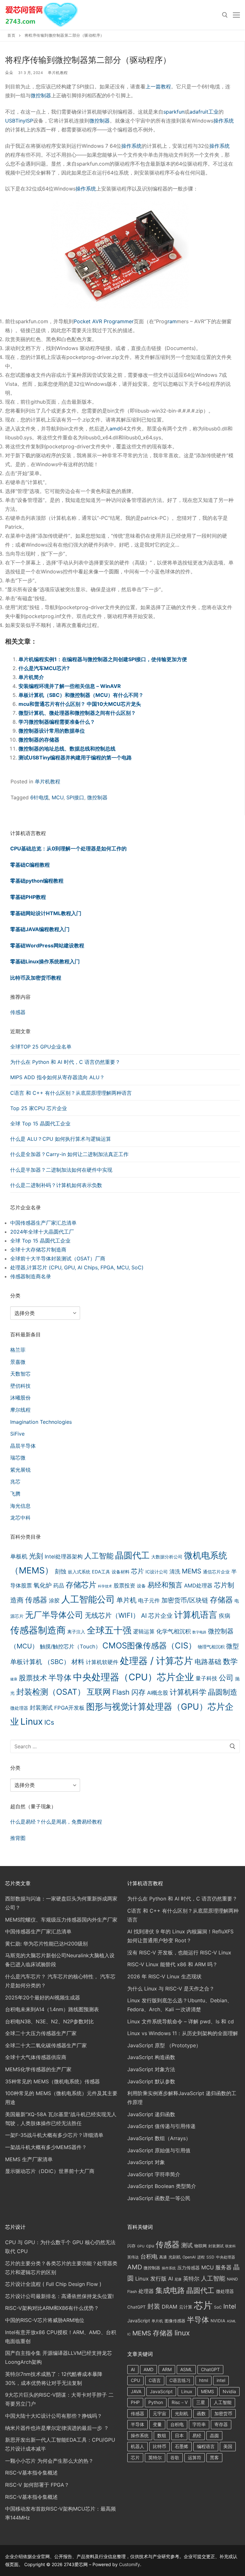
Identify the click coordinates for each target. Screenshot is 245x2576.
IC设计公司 (157, 1572)
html (204, 2380)
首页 (11, 35)
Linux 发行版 (151, 2279)
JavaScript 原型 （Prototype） (164, 2045)
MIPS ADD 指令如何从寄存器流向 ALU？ (57, 1077)
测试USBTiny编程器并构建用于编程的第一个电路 (75, 758)
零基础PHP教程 (28, 897)
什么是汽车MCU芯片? (44, 668)
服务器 (223, 2267)
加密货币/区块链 (185, 1600)
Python (156, 2402)
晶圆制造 (223, 1692)
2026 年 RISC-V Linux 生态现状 (164, 1976)
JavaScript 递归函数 (151, 2114)
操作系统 (224, 121)
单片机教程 (58, 73)
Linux (32, 1721)
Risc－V (180, 2402)
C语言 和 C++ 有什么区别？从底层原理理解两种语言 (71, 1093)
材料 (78, 1662)
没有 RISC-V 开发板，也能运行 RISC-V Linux (179, 1953)
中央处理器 (226, 2257)
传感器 (18, 1012)
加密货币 (223, 2413)
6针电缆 (40, 797)
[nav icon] (236, 15)
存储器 (221, 1600)
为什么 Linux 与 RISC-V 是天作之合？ (171, 1989)
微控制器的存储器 (39, 740)
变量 (157, 2424)
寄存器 (221, 2424)
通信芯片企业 (216, 1572)
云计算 (186, 2307)
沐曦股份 (20, 1398)
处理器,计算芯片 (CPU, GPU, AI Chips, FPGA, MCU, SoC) (77, 1267)
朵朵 (9, 73)
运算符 (195, 2457)
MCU (58, 797)
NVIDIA (218, 2321)
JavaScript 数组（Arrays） (159, 2138)
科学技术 (105, 1586)
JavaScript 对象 (146, 2162)
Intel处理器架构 (64, 1557)
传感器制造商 (38, 1630)
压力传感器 (189, 2268)
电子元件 (149, 1601)
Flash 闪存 (129, 1692)
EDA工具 (101, 1572)
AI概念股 (158, 1693)
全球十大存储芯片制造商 (38, 1250)
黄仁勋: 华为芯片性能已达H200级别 (46, 1944)
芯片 (137, 1571)
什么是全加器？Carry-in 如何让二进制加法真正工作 (69, 1154)
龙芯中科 (20, 1518)
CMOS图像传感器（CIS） (149, 1645)
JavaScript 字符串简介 (154, 2174)
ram (172, 321)
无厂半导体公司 (54, 1615)
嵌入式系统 (79, 1572)
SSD (210, 2257)
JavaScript (139, 2321)
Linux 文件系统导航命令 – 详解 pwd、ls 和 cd (181, 2021)
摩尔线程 (20, 1410)
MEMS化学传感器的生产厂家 (38, 2069)
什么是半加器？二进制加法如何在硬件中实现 (61, 1170)
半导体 (60, 1678)
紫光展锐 (20, 1470)
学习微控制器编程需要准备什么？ (57, 722)
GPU (141, 2246)
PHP (135, 2402)
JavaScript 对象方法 (151, 2069)
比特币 (160, 2446)
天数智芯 (20, 1374)
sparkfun (174, 112)
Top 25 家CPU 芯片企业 (39, 1108)
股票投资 (124, 1586)
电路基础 (208, 1661)
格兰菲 (18, 1350)
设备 (141, 1586)
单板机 (19, 1556)
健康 (14, 1679)
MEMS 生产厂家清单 (29, 2159)
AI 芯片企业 (157, 1616)
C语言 (155, 2380)
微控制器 (41, 95)
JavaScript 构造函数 (151, 2057)
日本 (179, 2435)
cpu (150, 2246)
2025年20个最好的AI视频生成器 (43, 1997)
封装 (154, 2306)
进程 (201, 2257)
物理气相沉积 (211, 1647)
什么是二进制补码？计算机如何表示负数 (56, 1185)
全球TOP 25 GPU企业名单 (41, 1047)
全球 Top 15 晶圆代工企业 (40, 1124)
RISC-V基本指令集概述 (31, 2473)
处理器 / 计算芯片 (156, 1661)
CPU (135, 2380)
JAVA (136, 2391)
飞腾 (15, 1494)
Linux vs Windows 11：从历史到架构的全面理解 (183, 2033)
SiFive (17, 1434)
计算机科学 (188, 1692)
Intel (230, 2306)
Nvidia (229, 2391)
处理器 (146, 2291)
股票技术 (33, 1678)
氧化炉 (43, 1585)
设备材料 (121, 1572)
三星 (201, 2402)
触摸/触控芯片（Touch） (70, 1646)
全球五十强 (109, 1630)
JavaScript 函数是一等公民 (159, 2198)
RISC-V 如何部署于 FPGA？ (37, 2485)
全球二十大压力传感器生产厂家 (41, 2033)
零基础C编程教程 (30, 865)
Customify (130, 2564)
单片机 (126, 1600)
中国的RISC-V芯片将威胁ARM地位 (45, 2320)
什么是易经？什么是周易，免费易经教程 (56, 1822)
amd (115, 429)
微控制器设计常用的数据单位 (52, 731)
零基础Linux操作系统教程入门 (45, 961)
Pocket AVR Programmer (104, 321)
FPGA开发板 (69, 1708)
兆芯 (15, 1482)
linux (182, 2333)
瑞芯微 (18, 1458)
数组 (162, 2435)
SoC (218, 2307)
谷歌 (175, 2457)
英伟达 (133, 2257)
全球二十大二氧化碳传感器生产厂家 (46, 2045)
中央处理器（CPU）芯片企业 (134, 1677)
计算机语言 (196, 1615)
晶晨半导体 (23, 1446)
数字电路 (199, 1632)
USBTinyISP (19, 121)
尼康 (178, 2279)
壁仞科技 (20, 1386)
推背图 (18, 1838)
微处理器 (19, 1708)
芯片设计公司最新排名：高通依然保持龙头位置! (59, 2296)
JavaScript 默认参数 (151, 2081)
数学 (230, 1661)
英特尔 (191, 2278)
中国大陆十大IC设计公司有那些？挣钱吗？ (54, 2416)
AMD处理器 (198, 1586)
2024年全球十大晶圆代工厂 (42, 1232)
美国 (228, 2446)
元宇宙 (160, 2413)
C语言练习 (180, 2380)
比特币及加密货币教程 (36, 978)
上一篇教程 (158, 86)
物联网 (200, 2246)
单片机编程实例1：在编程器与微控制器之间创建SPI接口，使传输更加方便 (103, 659)
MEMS (192, 1571)
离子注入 (76, 1632)
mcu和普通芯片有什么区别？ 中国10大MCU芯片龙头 (80, 704)
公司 (226, 1678)
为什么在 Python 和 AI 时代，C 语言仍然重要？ (65, 1062)
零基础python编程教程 (37, 881)
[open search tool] (225, 15)
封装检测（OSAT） (51, 1692)
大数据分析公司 (167, 1557)
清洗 (175, 1572)
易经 (197, 2435)
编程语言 (206, 2446)
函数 (201, 2413)
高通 (163, 2257)
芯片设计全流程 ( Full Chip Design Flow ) (53, 2284)
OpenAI (189, 2257)
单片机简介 (31, 677)
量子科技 (206, 1678)
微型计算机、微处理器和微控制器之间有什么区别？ (77, 713)
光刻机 (175, 2257)
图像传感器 (175, 2321)
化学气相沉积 (174, 1631)
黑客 (214, 2457)
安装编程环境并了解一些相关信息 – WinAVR (70, 686)
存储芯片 (81, 1585)
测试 (187, 2245)
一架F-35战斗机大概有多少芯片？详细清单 (54, 2135)
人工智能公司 (88, 1599)
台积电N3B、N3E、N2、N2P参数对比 (49, 2021)
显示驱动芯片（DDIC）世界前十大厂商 (50, 2171)
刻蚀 (61, 1571)
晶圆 (214, 2435)
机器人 (137, 2446)
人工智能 (99, 1556)
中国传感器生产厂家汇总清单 (43, 1223)
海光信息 (20, 1506)
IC (129, 2334)
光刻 (36, 1556)
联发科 (230, 2246)
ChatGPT (137, 2307)
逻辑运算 (144, 1631)
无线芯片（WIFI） (112, 1615)
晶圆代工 (132, 1555)
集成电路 (170, 2290)
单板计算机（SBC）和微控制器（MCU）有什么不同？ (81, 695)
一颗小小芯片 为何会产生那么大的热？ (49, 2461)
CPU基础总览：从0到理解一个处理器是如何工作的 (68, 848)
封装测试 (41, 1707)
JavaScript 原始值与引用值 (159, 2150)
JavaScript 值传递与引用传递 (161, 2126)
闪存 (131, 2246)
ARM (167, 2369)
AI (171, 2279)
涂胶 (54, 1601)
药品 (59, 1586)
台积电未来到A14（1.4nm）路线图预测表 (52, 2009)
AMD (135, 2267)
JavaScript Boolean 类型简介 (162, 2186)
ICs (49, 1722)
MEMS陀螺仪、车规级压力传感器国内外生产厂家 (61, 1920)
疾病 (225, 1616)
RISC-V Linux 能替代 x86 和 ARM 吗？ (172, 1964)
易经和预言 (165, 1585)
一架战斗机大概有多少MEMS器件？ (46, 2147)
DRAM (170, 2307)
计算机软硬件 (102, 1662)
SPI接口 (75, 797)
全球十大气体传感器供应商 (36, 2057)
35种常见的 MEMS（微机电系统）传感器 (52, 2081)
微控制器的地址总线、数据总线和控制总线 (67, 749)
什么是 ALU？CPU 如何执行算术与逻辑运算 (61, 1139)
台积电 (149, 2256)
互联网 (99, 1692)
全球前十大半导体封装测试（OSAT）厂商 (58, 1258)
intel (221, 2380)
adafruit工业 (204, 112)
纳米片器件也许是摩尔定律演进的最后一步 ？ (57, 2428)
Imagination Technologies (41, 1422)
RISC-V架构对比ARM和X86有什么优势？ (52, 2308)
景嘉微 (18, 1362)
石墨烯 (182, 2446)
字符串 (199, 2424)
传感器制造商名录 (31, 1276)
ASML (231, 2321)
